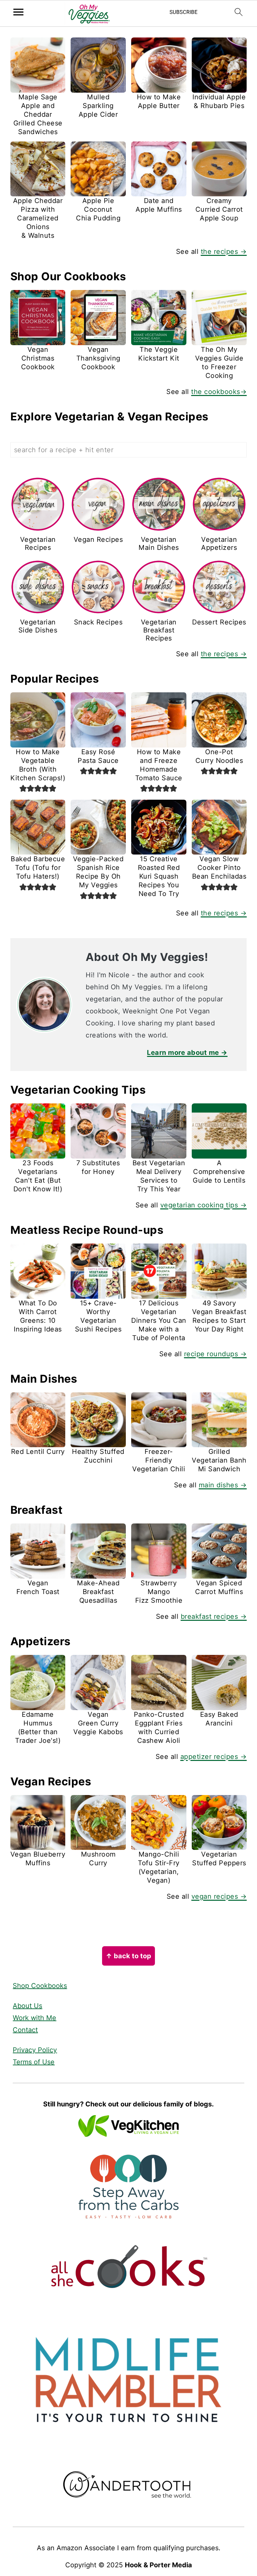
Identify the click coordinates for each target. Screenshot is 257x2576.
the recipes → (224, 252)
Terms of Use (34, 2062)
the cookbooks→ (219, 392)
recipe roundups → (216, 1354)
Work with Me (34, 2018)
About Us (27, 2006)
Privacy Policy (35, 2050)
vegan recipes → (219, 1896)
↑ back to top (128, 1956)
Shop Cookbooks (40, 1986)
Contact (25, 2030)
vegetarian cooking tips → (204, 1205)
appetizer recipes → (214, 1757)
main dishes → (223, 1485)
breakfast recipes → (214, 1616)
